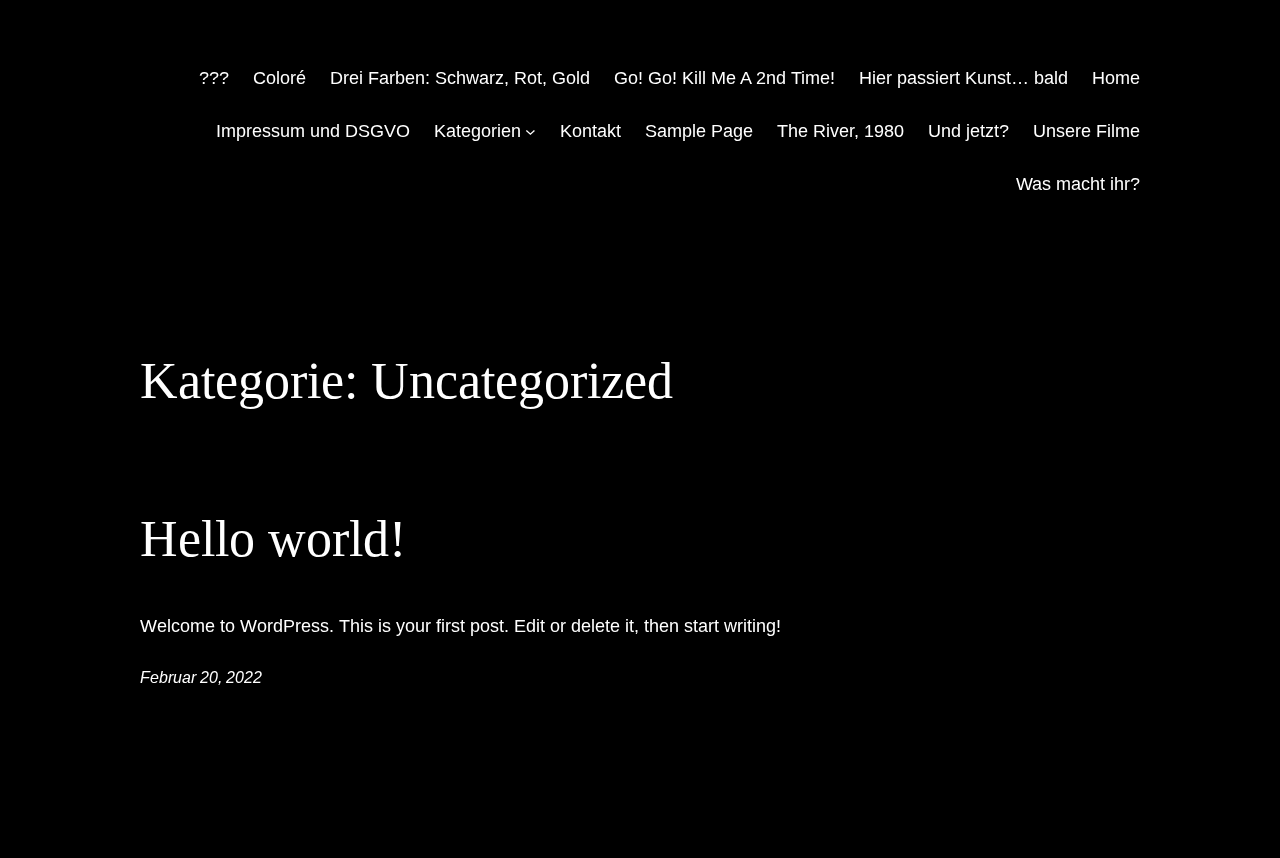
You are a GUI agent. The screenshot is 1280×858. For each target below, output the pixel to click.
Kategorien (477, 131)
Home (1116, 78)
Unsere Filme (1086, 131)
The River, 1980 (840, 131)
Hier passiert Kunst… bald (963, 78)
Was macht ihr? (1078, 184)
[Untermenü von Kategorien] (530, 131)
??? (214, 78)
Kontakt (590, 131)
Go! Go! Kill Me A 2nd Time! (724, 78)
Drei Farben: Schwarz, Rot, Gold (460, 78)
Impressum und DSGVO (313, 131)
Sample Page (699, 131)
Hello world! (273, 538)
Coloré (279, 78)
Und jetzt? (968, 131)
